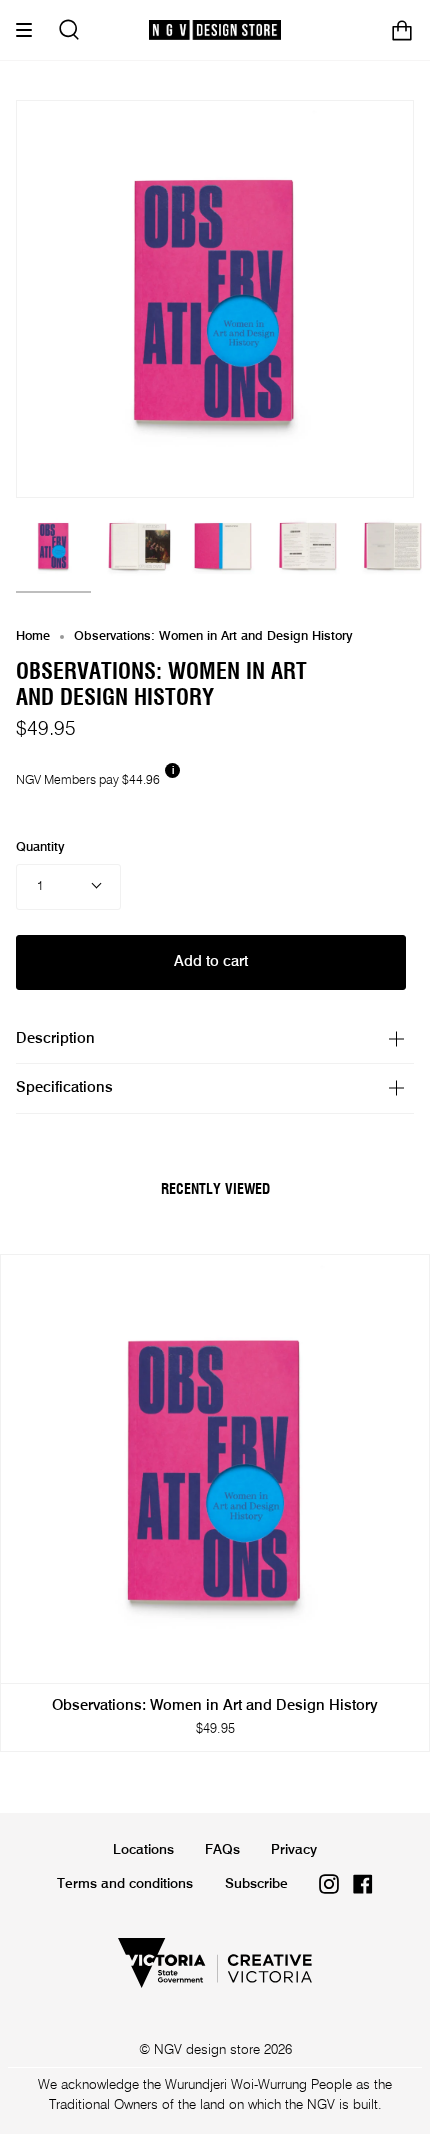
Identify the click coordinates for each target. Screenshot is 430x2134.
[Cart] (402, 30)
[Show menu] (31, 30)
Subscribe (256, 1884)
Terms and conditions (125, 1884)
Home (33, 636)
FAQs (222, 1850)
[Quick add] (25, 1659)
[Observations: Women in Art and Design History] (53, 545)
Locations (143, 1850)
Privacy (294, 1850)
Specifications (64, 1088)
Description (55, 1039)
